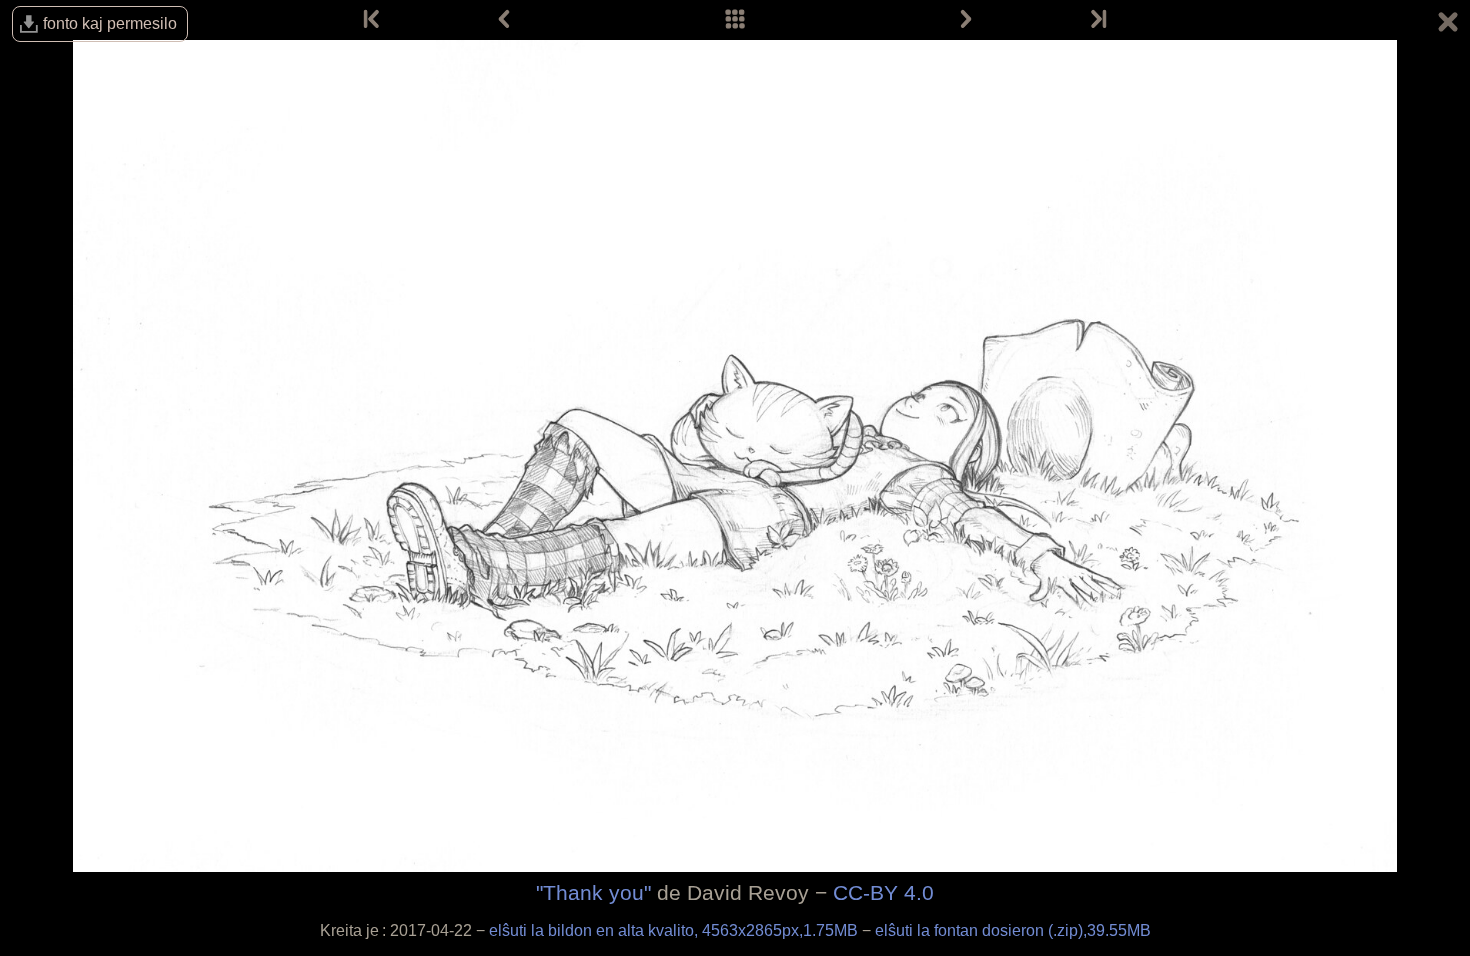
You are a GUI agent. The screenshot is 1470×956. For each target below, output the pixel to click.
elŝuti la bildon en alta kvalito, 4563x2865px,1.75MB (675, 930)
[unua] (373, 20)
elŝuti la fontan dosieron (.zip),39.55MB (1013, 930)
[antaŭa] (504, 20)
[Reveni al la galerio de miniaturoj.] (1448, 25)
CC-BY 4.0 (883, 892)
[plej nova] (1097, 20)
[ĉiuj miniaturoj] (735, 20)
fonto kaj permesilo (110, 23)
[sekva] (966, 20)
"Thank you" (593, 892)
